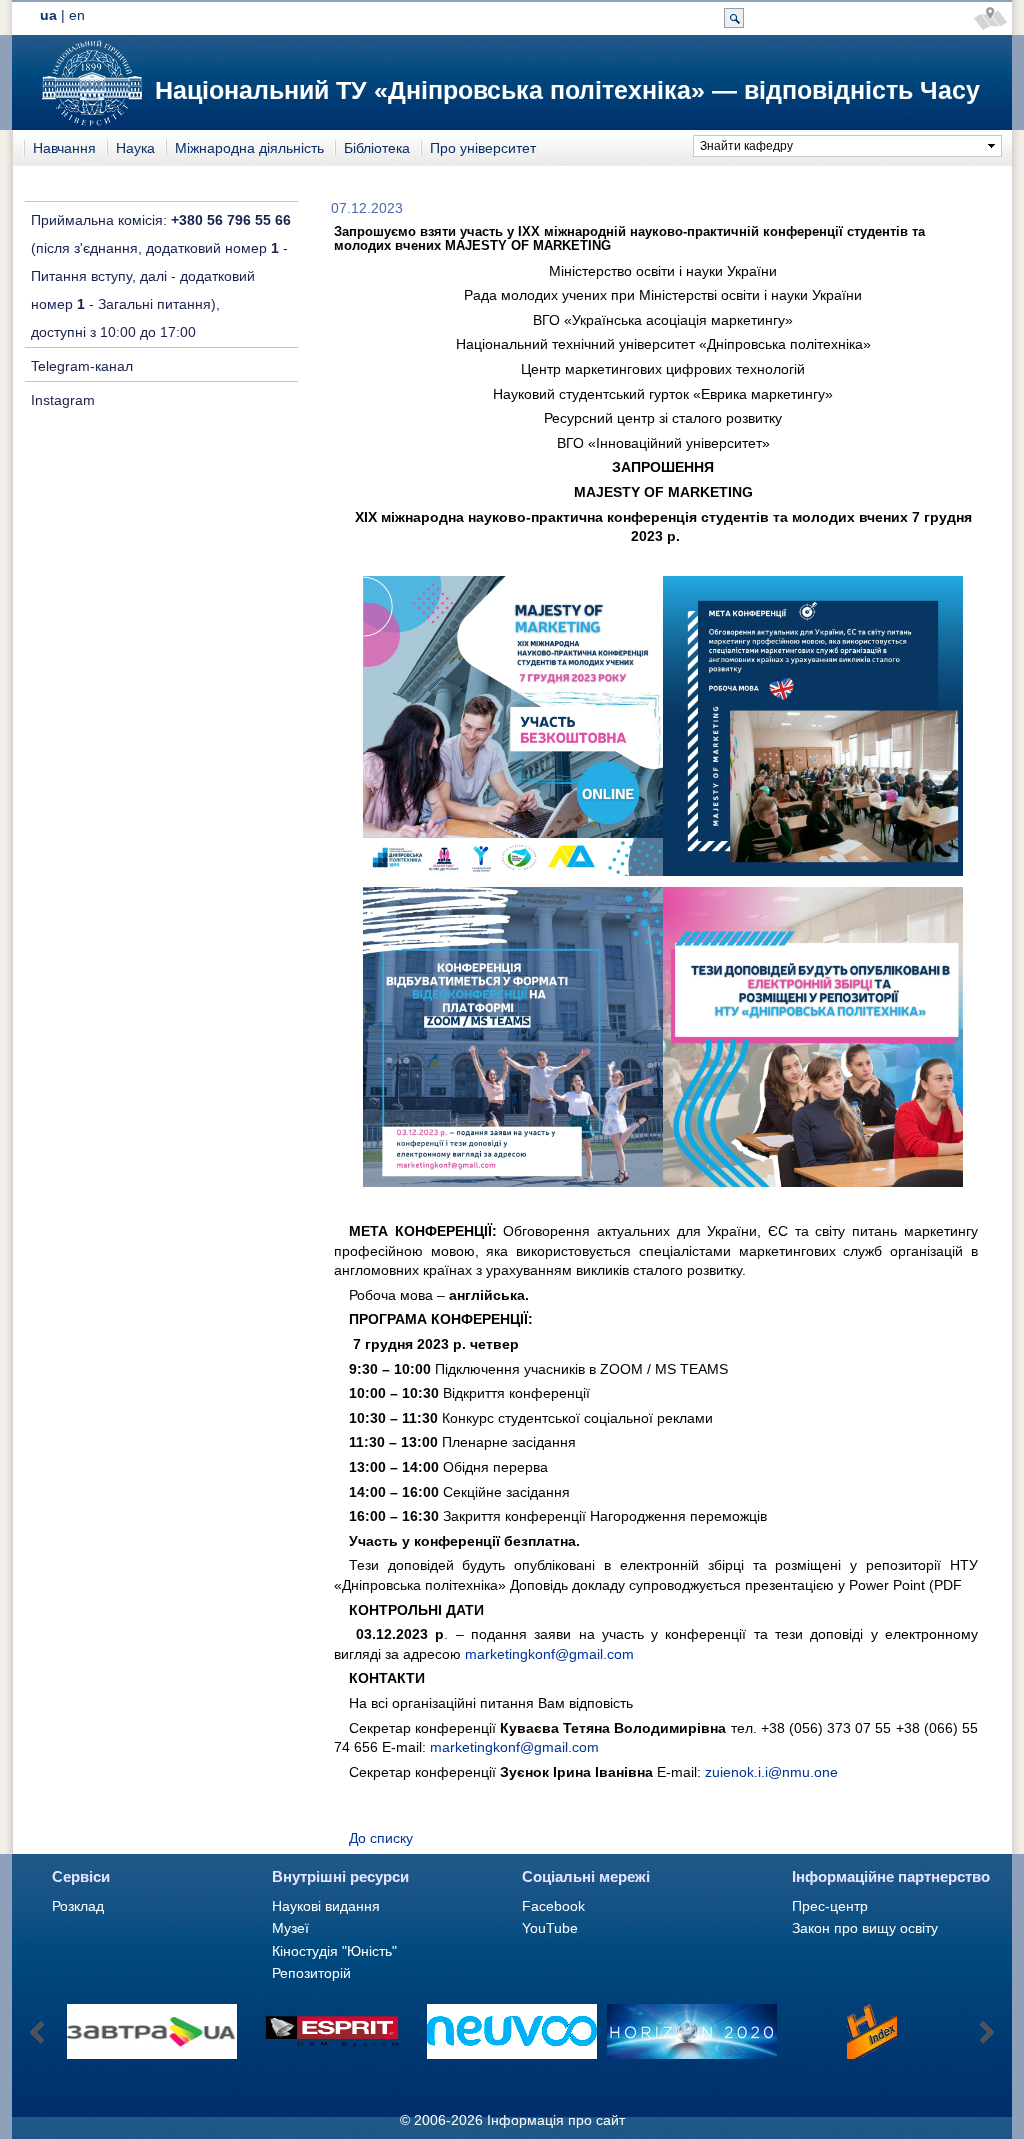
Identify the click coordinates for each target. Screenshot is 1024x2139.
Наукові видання (326, 1906)
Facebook (553, 1906)
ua (48, 15)
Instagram (63, 400)
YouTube (550, 1928)
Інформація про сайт (556, 2120)
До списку (381, 1838)
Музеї (290, 1928)
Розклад (78, 1906)
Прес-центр (830, 1906)
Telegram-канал (82, 366)
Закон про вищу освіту (865, 1928)
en (77, 15)
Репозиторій (311, 1973)
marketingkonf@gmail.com (549, 1654)
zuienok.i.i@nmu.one (771, 1772)
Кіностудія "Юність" (334, 1951)
